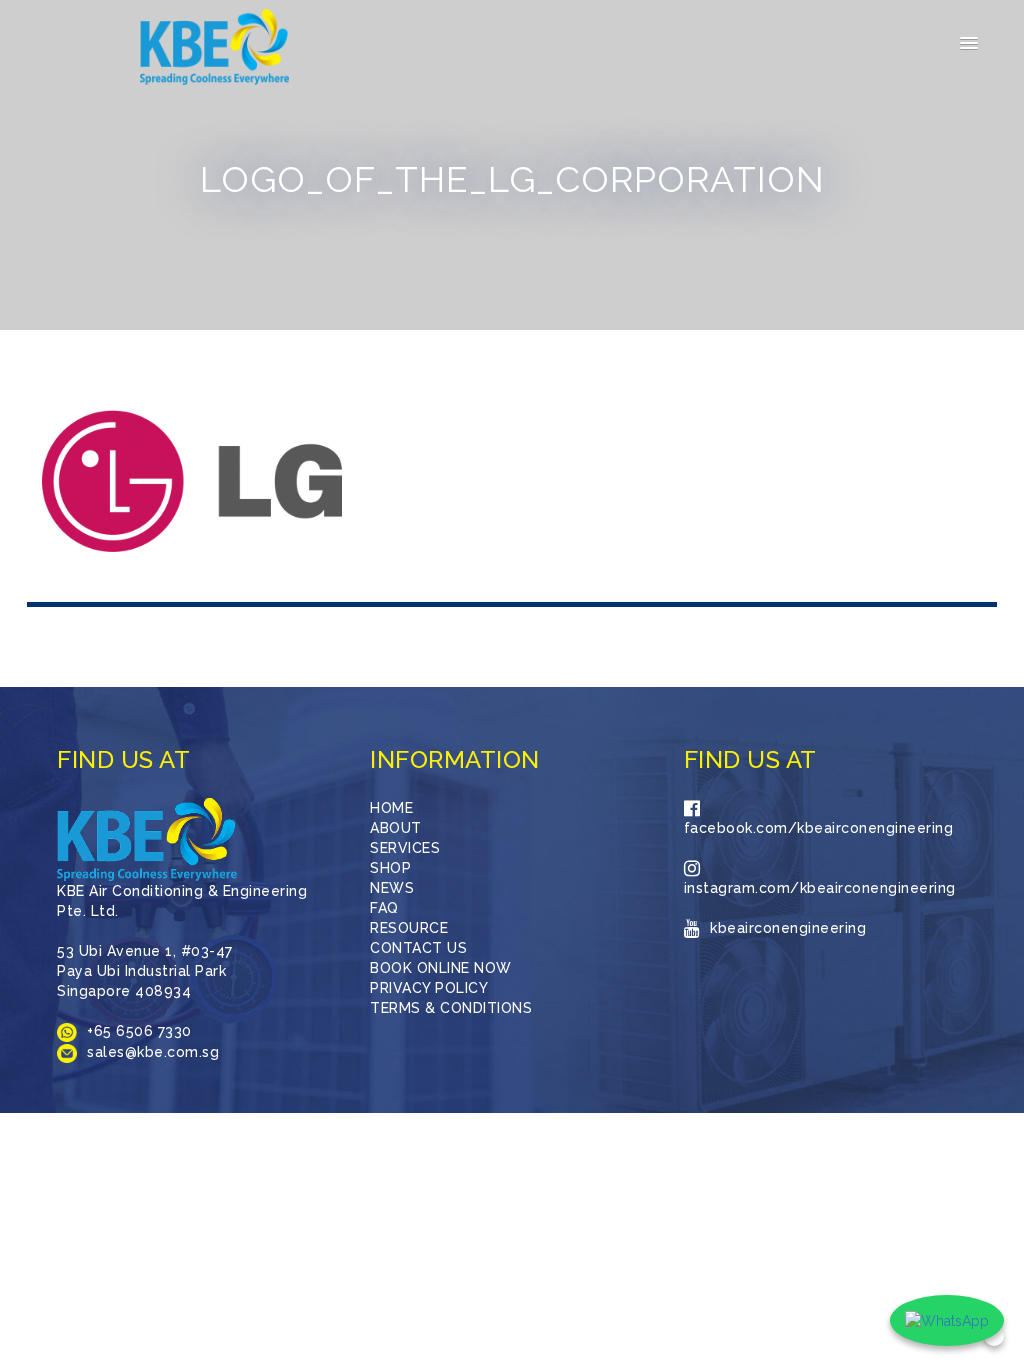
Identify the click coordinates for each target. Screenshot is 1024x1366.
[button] (969, 44)
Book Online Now (441, 968)
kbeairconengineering (788, 928)
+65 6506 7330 (139, 1031)
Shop (390, 868)
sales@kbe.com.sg (153, 1052)
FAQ (384, 908)
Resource (409, 928)
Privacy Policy (429, 988)
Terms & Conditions (451, 1008)
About (396, 828)
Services (405, 848)
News (392, 888)
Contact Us (418, 948)
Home (391, 808)
